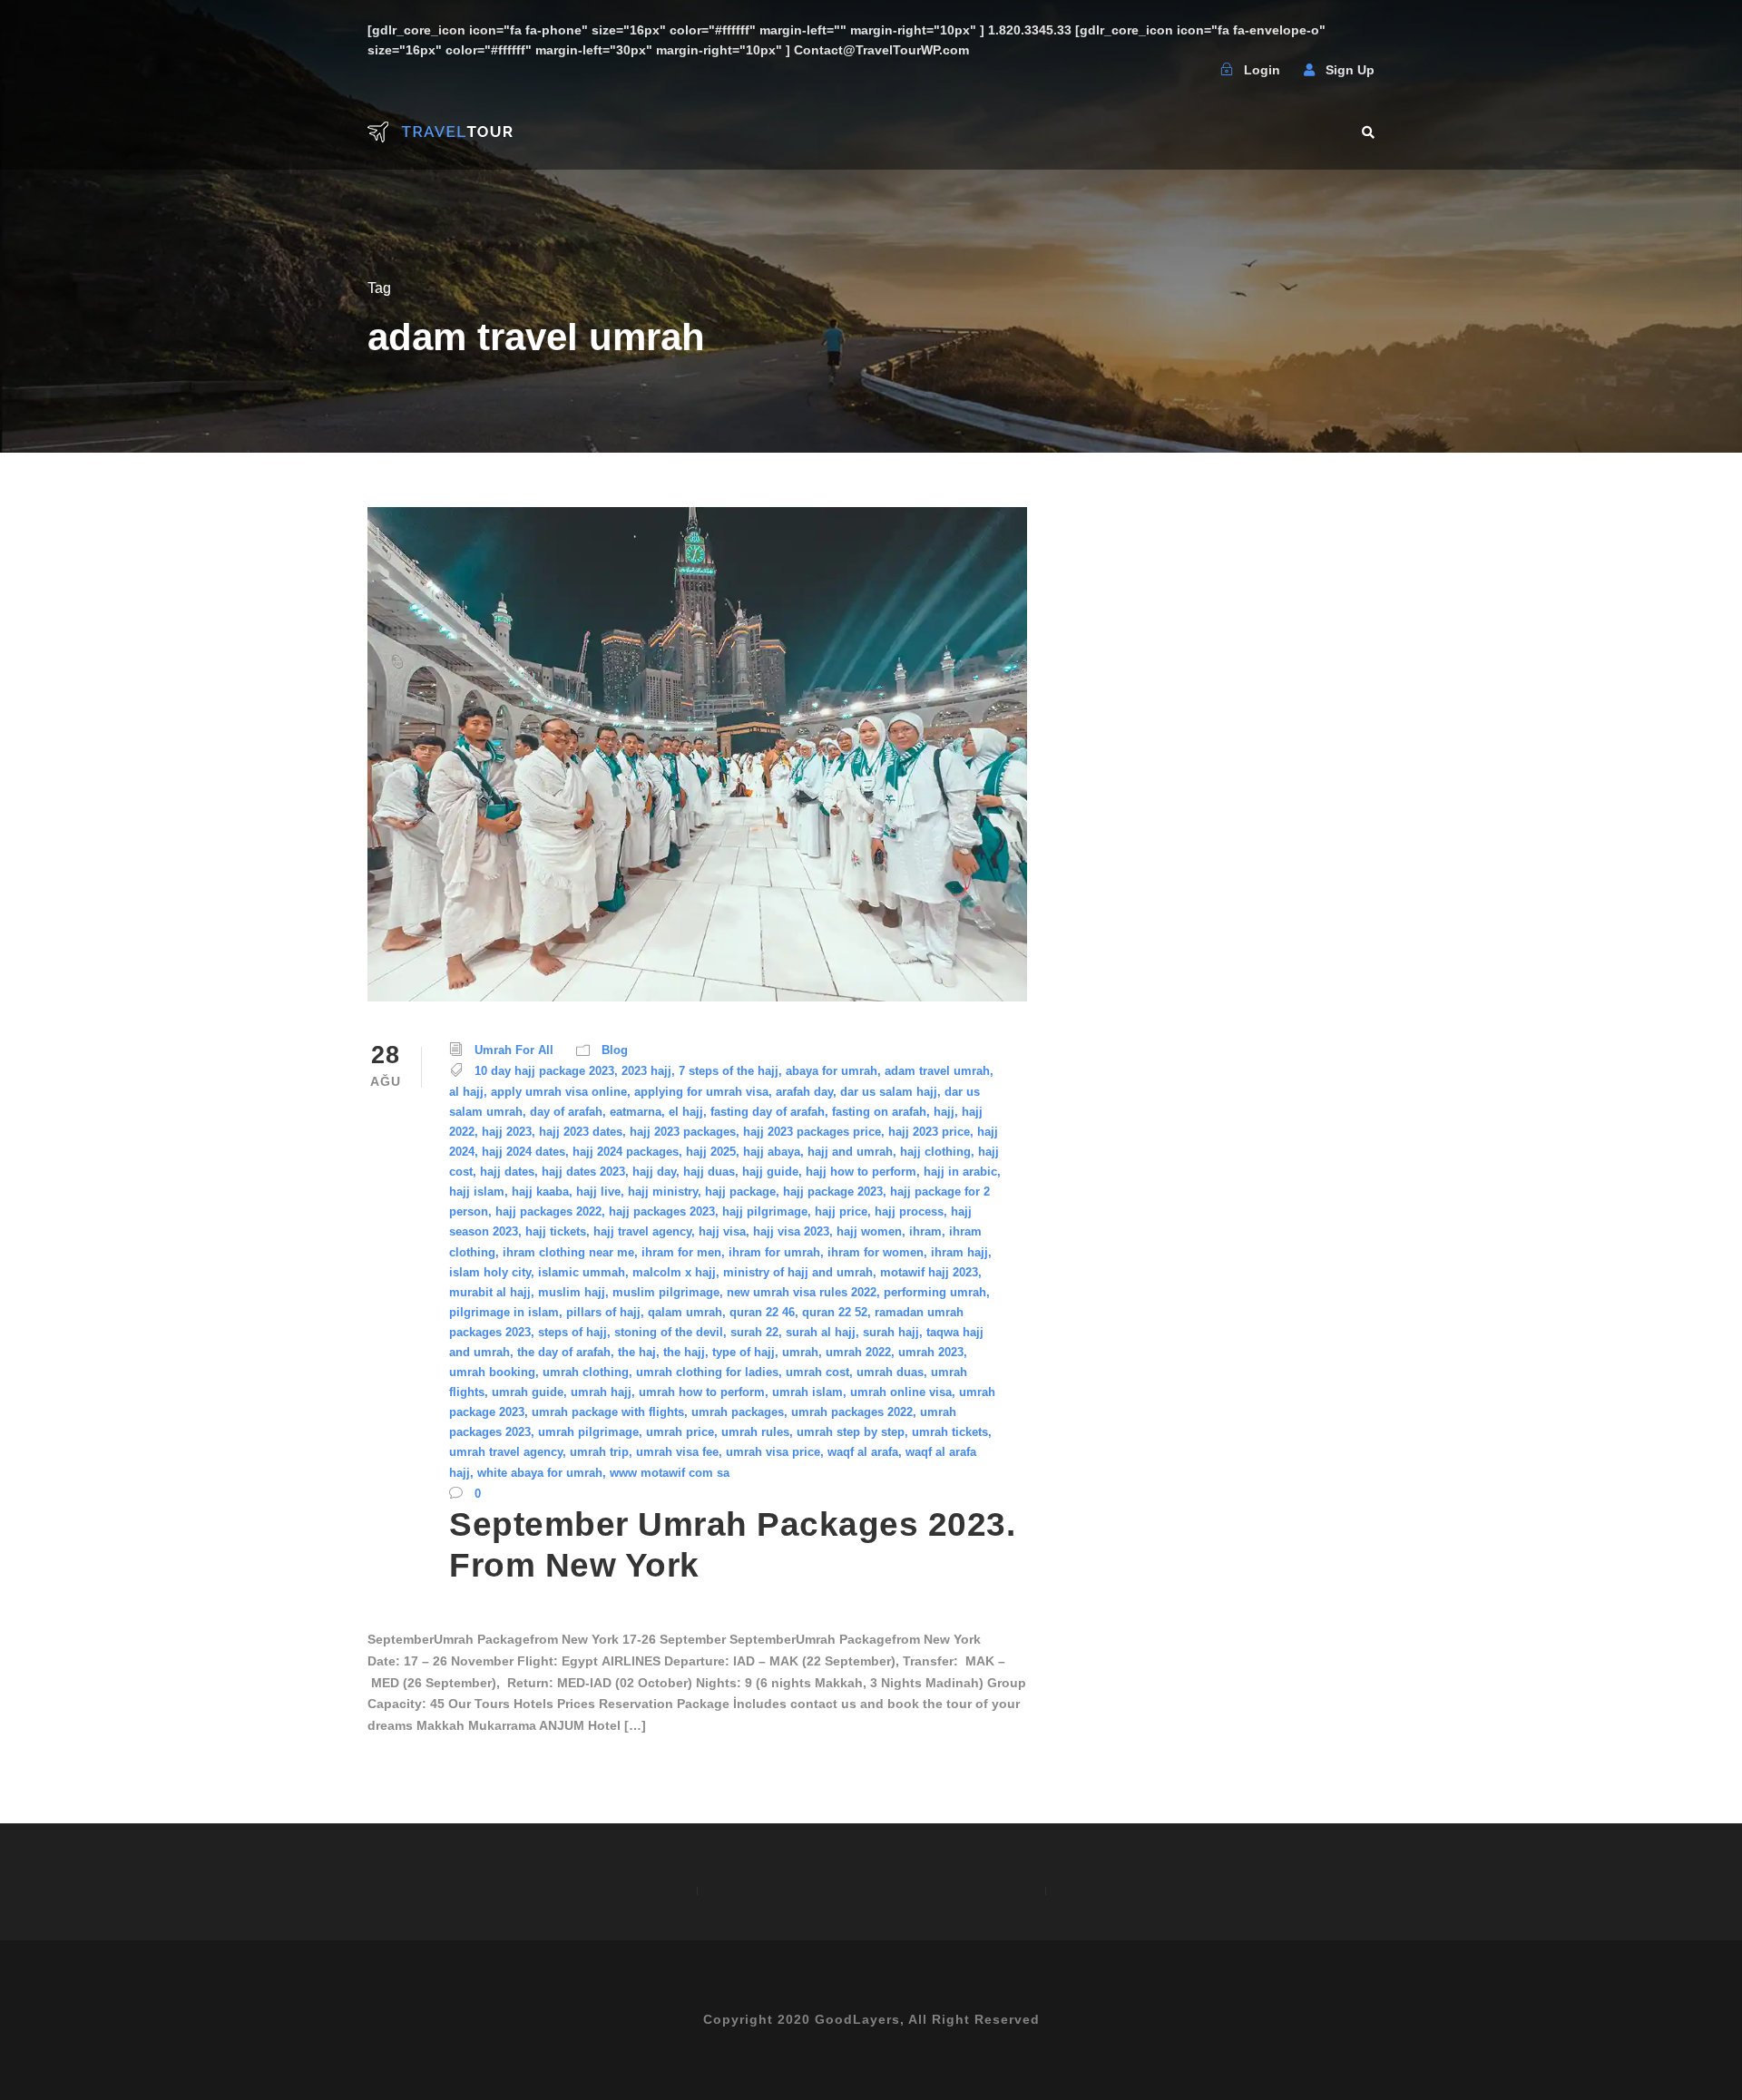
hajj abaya (772, 1152)
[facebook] (1114, 70)
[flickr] (1150, 70)
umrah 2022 (858, 1352)
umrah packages (738, 1412)
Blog (615, 1050)
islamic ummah (582, 1272)
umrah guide (528, 1392)
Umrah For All (514, 1050)
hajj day (654, 1172)
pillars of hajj (603, 1312)
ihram (925, 1231)
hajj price (841, 1211)
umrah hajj (601, 1392)
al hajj (466, 1092)
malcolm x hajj (674, 1272)
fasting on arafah (879, 1112)
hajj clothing (935, 1152)
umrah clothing (586, 1372)
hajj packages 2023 (662, 1211)
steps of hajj (573, 1332)
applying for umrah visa (701, 1092)
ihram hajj (959, 1252)
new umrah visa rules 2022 (802, 1292)
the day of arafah (564, 1352)
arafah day (804, 1092)
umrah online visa (901, 1392)
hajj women (869, 1231)
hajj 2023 (507, 1132)
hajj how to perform (861, 1172)
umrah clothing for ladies (707, 1372)
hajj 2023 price (929, 1132)
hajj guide (770, 1172)
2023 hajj (646, 1071)
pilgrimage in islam (504, 1312)
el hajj (686, 1112)
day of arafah (566, 1112)
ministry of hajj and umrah (798, 1272)
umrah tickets (950, 1432)
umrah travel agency (506, 1452)
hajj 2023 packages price (812, 1132)
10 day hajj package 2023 (544, 1071)
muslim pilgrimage (666, 1292)
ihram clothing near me (568, 1252)
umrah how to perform (702, 1392)
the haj (637, 1352)
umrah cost (817, 1372)
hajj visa (722, 1231)
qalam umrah (685, 1312)
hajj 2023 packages (683, 1132)
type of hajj (744, 1352)
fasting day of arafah (768, 1112)
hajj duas (709, 1172)
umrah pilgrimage (588, 1432)
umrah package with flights (608, 1412)
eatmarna (636, 1112)
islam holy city (490, 1272)
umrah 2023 (931, 1352)
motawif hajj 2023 (929, 1272)
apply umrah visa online (559, 1092)
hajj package (740, 1192)
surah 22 (754, 1332)
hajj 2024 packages (626, 1152)
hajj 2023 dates (581, 1132)
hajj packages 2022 (548, 1211)
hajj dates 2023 (583, 1172)
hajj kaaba (540, 1192)
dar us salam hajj (889, 1092)
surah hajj (891, 1332)
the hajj (684, 1352)
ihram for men (681, 1252)
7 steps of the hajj (729, 1071)
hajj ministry (663, 1192)
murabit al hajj (490, 1292)
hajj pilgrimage (765, 1211)
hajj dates (507, 1172)
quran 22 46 (762, 1312)
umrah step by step (851, 1432)
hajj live (598, 1192)
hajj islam (477, 1192)
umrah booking (492, 1372)
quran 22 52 (835, 1312)
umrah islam (807, 1392)
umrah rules (755, 1432)
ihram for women (876, 1252)
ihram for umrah (774, 1252)
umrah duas (890, 1372)
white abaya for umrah (540, 1473)
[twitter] (1185, 70)
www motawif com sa (670, 1473)
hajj (944, 1112)
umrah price (680, 1432)
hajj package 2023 (833, 1192)
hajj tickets (556, 1231)
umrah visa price (773, 1452)
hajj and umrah (850, 1152)
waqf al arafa (863, 1452)
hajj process (909, 1211)
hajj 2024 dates (524, 1152)
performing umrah (935, 1292)
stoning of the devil (669, 1332)
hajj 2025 (711, 1152)
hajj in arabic (960, 1172)
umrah (800, 1352)
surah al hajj (821, 1332)
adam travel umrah (937, 1071)
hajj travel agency (642, 1231)
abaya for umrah (832, 1071)
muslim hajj (572, 1292)
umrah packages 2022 (852, 1412)
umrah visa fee (677, 1452)
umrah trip (599, 1452)
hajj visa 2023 (791, 1231)
